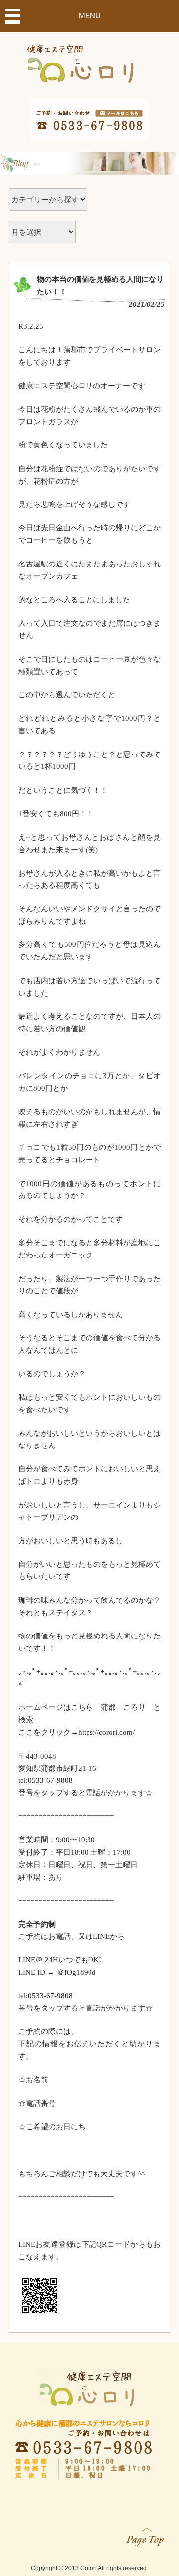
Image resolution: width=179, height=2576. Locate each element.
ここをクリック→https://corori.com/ (77, 1732)
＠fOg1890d (76, 1972)
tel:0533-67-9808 (45, 1780)
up (146, 2535)
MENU (90, 16)
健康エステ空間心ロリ (90, 61)
